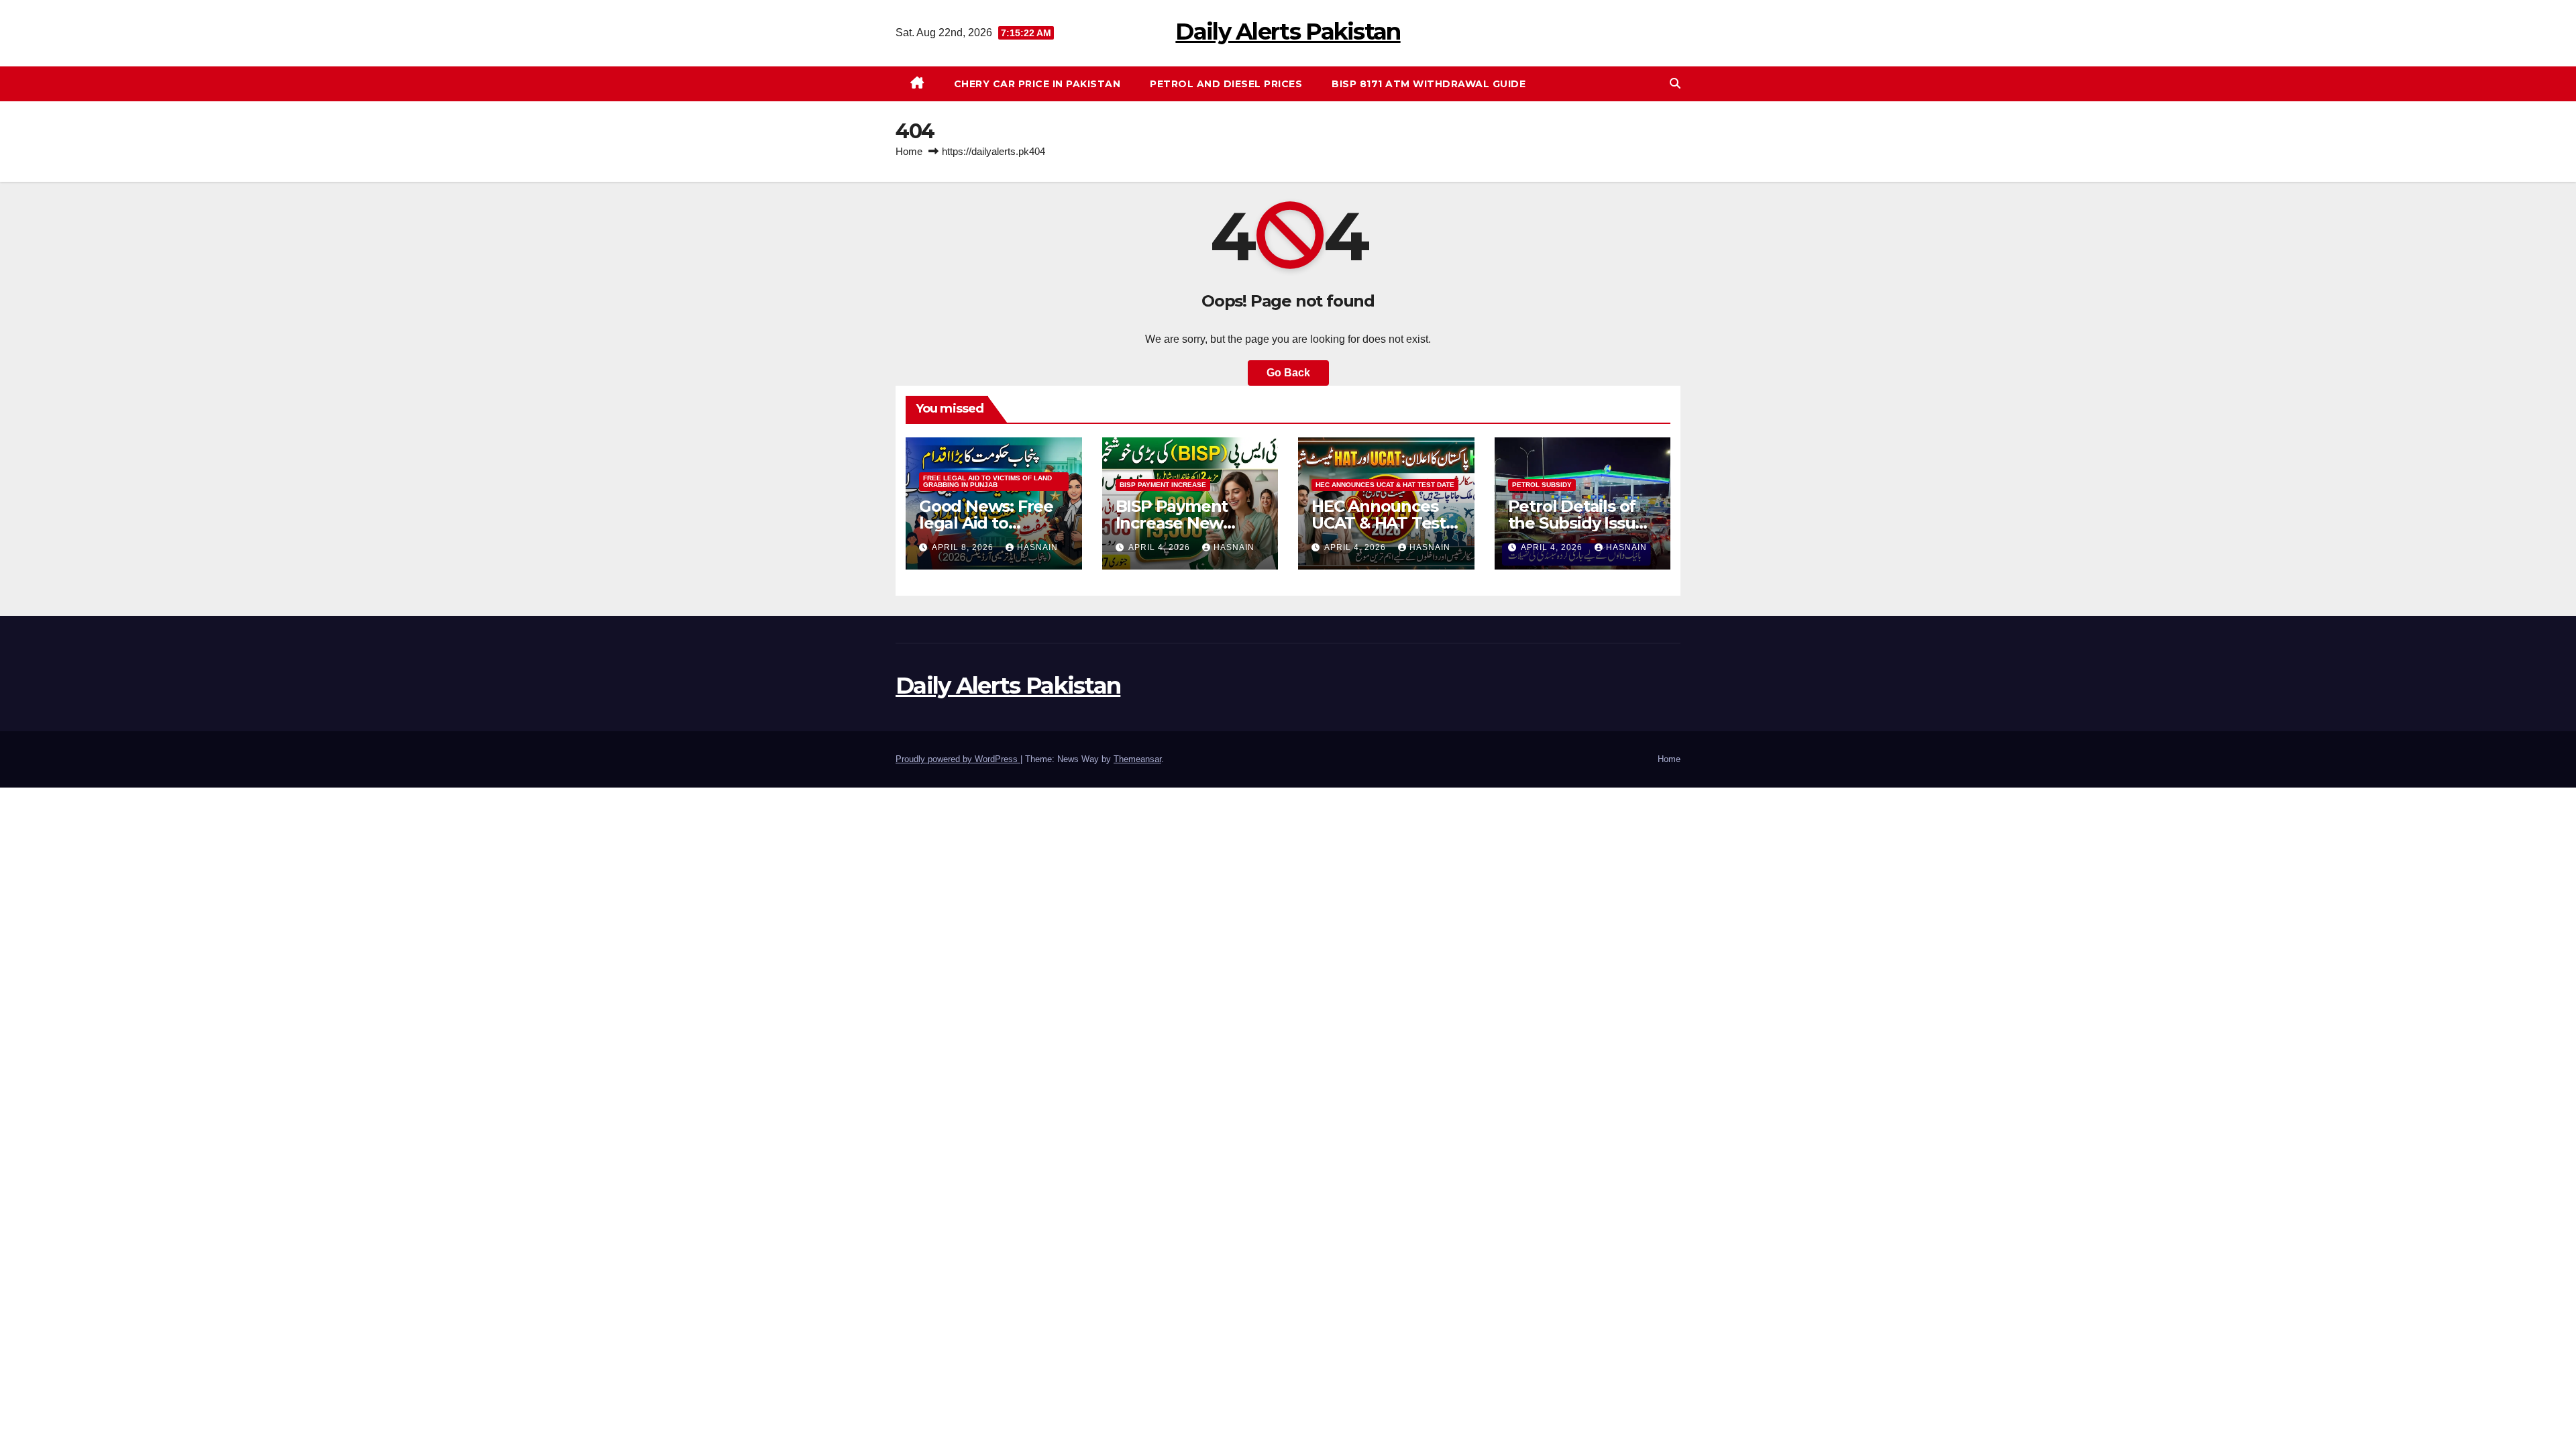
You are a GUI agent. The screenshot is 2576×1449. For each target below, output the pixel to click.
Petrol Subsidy (1542, 485)
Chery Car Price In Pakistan (1037, 84)
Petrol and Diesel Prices (1226, 84)
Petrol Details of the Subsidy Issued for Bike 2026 (1582, 523)
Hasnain (1037, 547)
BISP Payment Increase (1163, 485)
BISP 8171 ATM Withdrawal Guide (1429, 84)
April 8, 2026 (964, 547)
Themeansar (1137, 759)
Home (909, 151)
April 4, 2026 (1161, 547)
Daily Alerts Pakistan (1288, 32)
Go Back (1288, 373)
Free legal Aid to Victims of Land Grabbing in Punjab (987, 481)
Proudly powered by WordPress (958, 759)
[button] (1675, 84)
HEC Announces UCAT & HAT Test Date (1385, 485)
